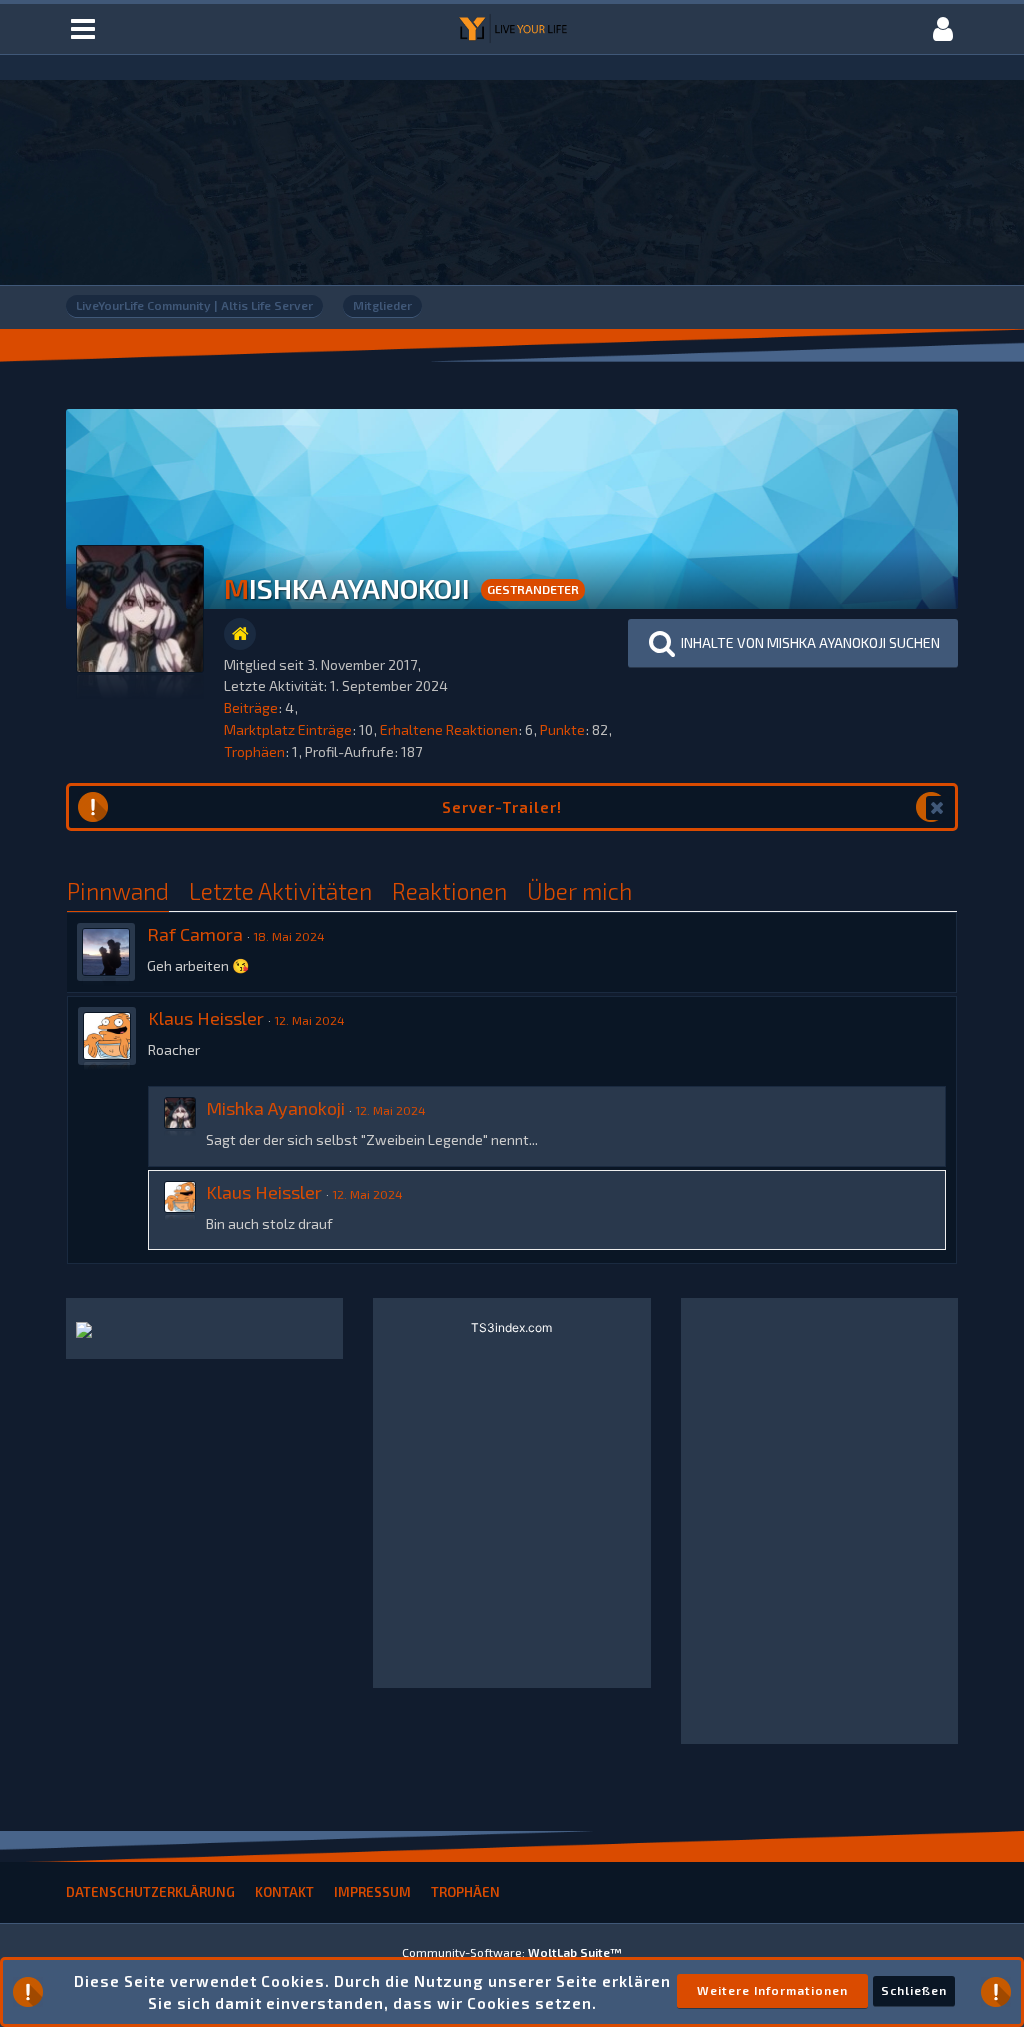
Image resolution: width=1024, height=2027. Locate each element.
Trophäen (254, 751)
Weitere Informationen (772, 1990)
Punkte (562, 729)
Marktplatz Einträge (288, 729)
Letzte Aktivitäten (280, 891)
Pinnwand (118, 891)
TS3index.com (511, 1327)
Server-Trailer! (502, 807)
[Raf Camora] (106, 952)
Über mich (579, 891)
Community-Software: (512, 1952)
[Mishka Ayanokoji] (180, 1126)
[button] (793, 643)
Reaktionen (449, 891)
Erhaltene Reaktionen (449, 729)
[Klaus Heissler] (107, 1036)
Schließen (914, 1990)
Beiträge (251, 707)
